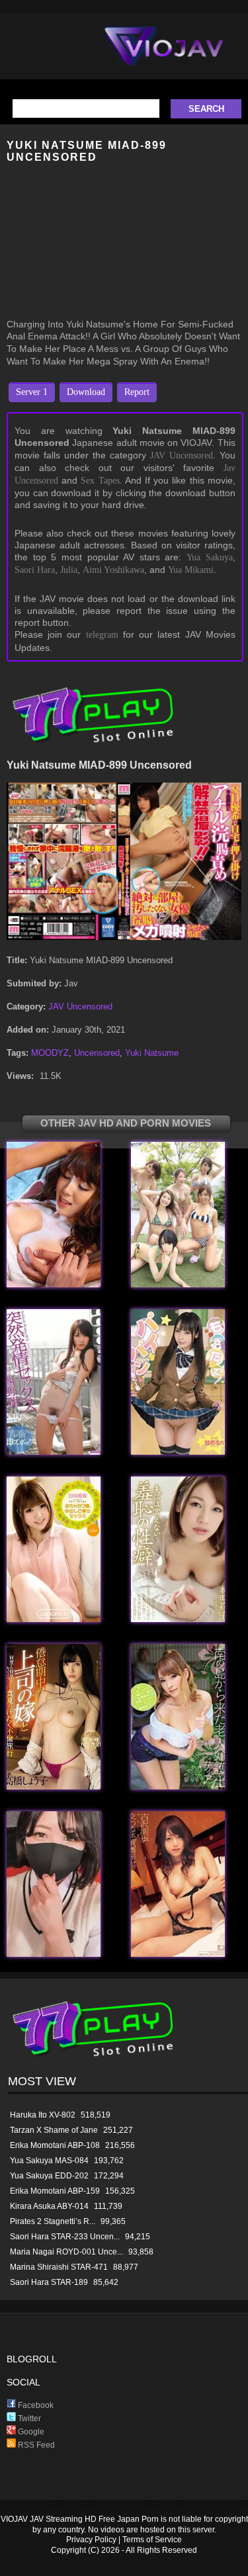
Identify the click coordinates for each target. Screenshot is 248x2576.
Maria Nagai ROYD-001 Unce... (66, 2252)
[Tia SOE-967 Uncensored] (178, 1786)
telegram (102, 635)
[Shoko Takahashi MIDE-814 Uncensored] (54, 1786)
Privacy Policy (91, 2540)
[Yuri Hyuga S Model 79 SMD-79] (54, 1619)
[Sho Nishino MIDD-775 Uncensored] (54, 1452)
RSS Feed (35, 2445)
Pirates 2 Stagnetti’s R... (53, 2221)
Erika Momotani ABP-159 (55, 2191)
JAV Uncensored (182, 455)
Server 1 (32, 392)
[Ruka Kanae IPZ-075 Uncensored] (178, 1452)
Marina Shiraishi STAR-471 (59, 2267)
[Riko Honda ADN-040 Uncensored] (178, 1619)
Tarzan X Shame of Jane (54, 2130)
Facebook (35, 2405)
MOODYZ (50, 1053)
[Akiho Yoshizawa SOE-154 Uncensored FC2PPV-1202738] (178, 1954)
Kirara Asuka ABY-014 (49, 2206)
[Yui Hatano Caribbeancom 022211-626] (54, 1284)
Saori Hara (35, 570)
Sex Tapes (100, 481)
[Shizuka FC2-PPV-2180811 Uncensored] (54, 1954)
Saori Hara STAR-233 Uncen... (65, 2237)
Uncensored (97, 1053)
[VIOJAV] (164, 57)
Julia (69, 570)
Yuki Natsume (152, 1053)
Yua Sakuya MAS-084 (49, 2161)
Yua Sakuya (210, 557)
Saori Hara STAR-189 (49, 2282)
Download (86, 392)
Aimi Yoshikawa (113, 570)
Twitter (28, 2419)
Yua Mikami (191, 570)
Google (30, 2432)
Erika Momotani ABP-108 (55, 2145)
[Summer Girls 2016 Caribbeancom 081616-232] (178, 1284)
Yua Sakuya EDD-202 (49, 2176)
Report (137, 392)
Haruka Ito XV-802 (43, 2115)
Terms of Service (152, 2540)
